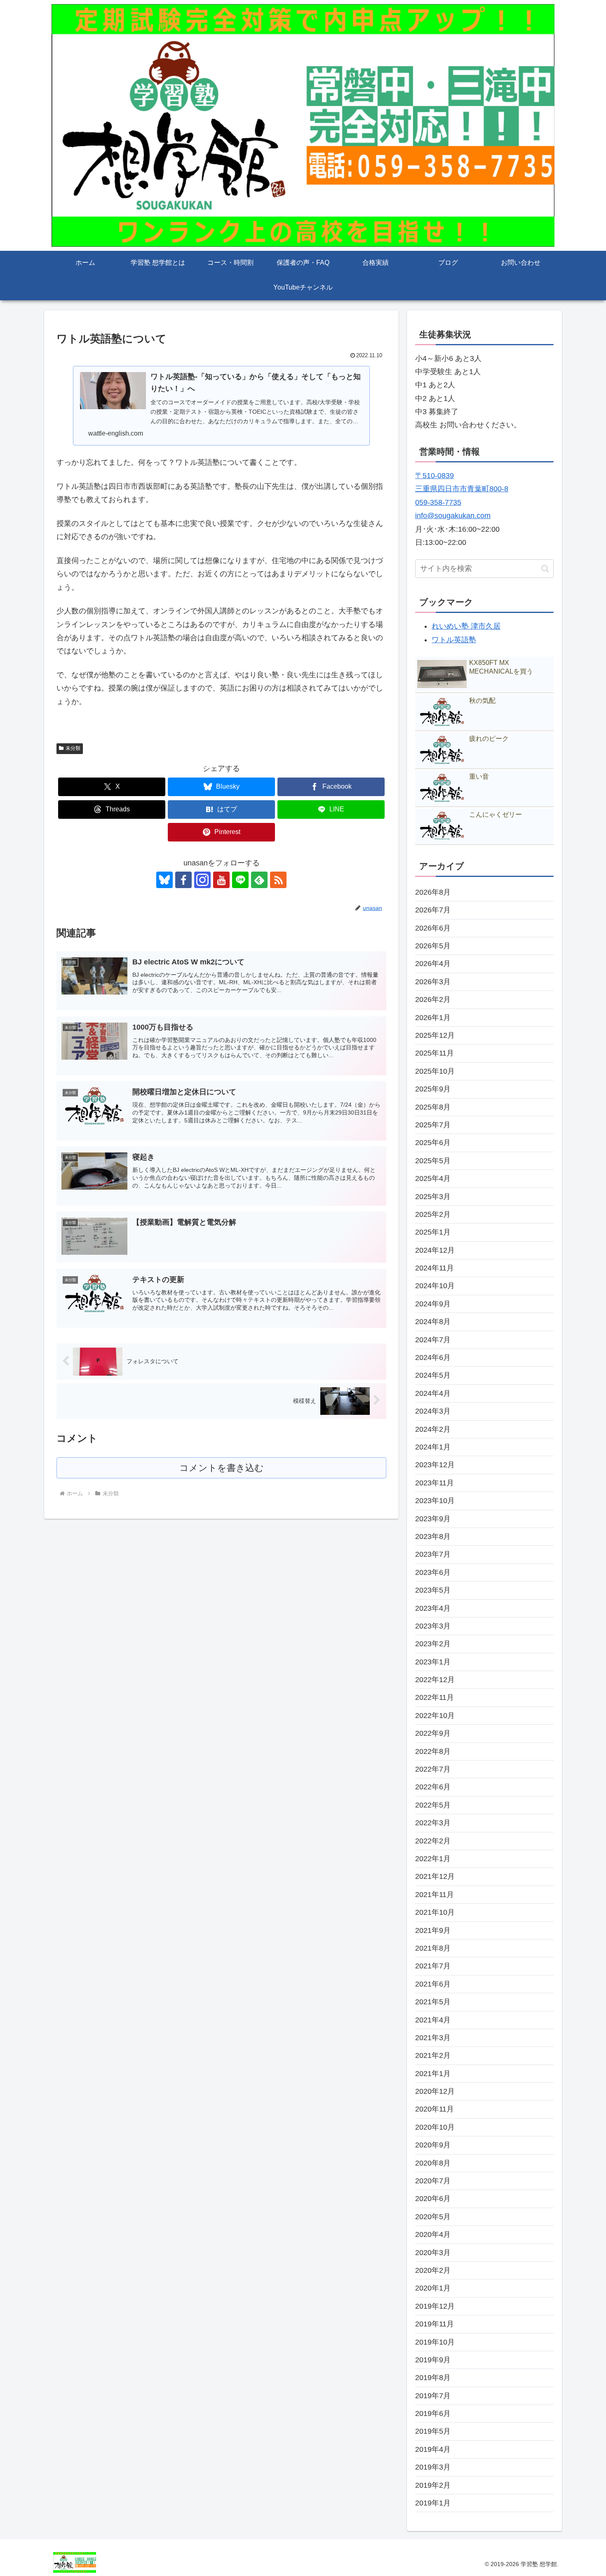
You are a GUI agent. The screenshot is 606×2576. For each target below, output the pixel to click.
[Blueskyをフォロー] (164, 880)
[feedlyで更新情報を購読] (259, 880)
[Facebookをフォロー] (183, 880)
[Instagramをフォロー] (202, 880)
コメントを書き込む (222, 1468)
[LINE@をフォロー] (240, 880)
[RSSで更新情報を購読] (278, 880)
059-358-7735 (438, 502)
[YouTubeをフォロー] (221, 880)
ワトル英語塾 (454, 640)
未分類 (73, 748)
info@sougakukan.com (453, 516)
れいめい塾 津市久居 (466, 626)
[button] (545, 569)
